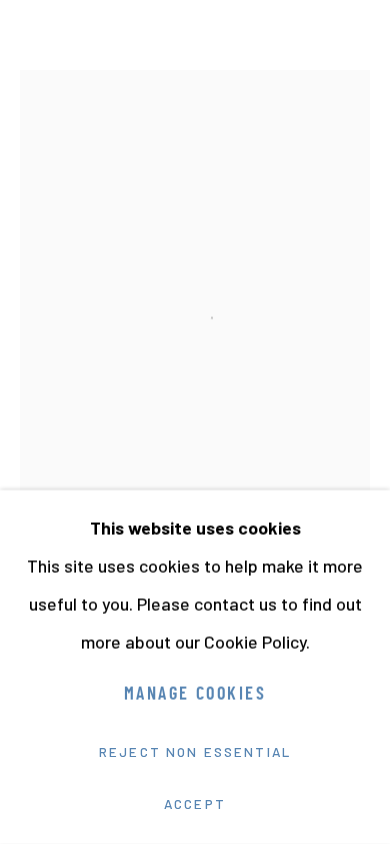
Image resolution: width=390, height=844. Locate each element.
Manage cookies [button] (195, 695)
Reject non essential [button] (195, 752)
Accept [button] (195, 804)
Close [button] (355, 45)
